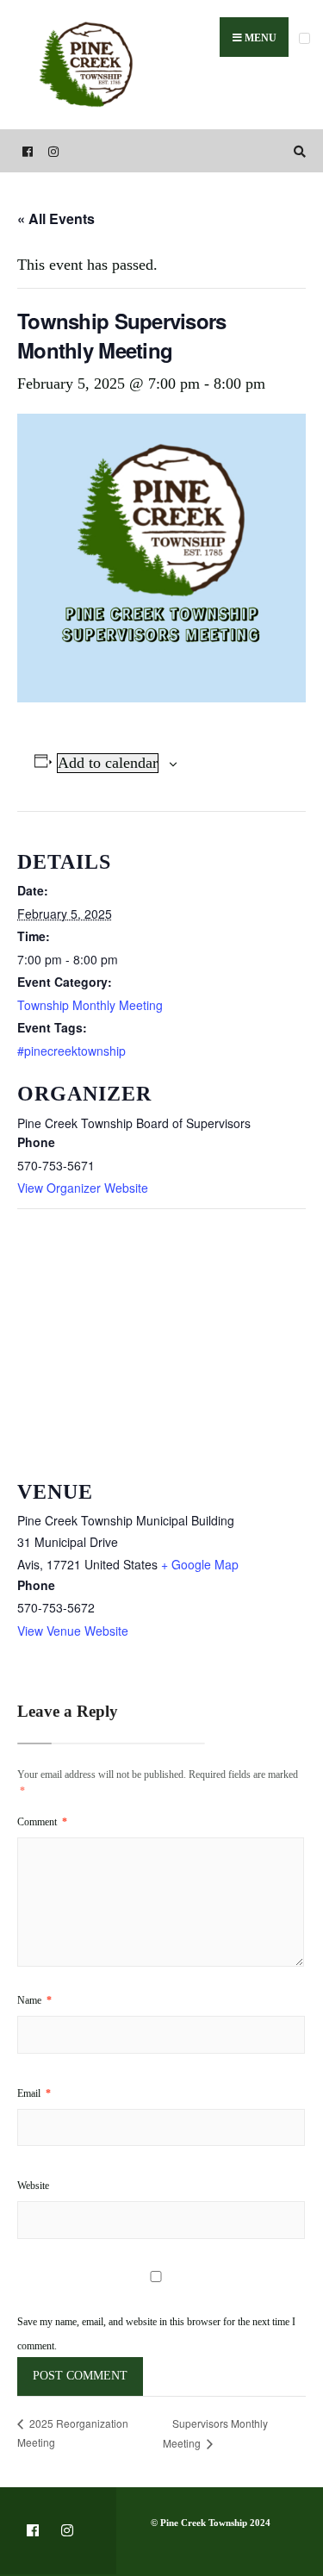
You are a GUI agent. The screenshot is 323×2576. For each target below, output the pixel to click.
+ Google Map (200, 1564)
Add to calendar (108, 763)
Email (34, 2093)
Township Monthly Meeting (90, 1005)
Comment (42, 1822)
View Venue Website (73, 1631)
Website (33, 2186)
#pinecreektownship (71, 1051)
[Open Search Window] (297, 151)
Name (34, 2000)
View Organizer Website (83, 1188)
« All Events (56, 218)
